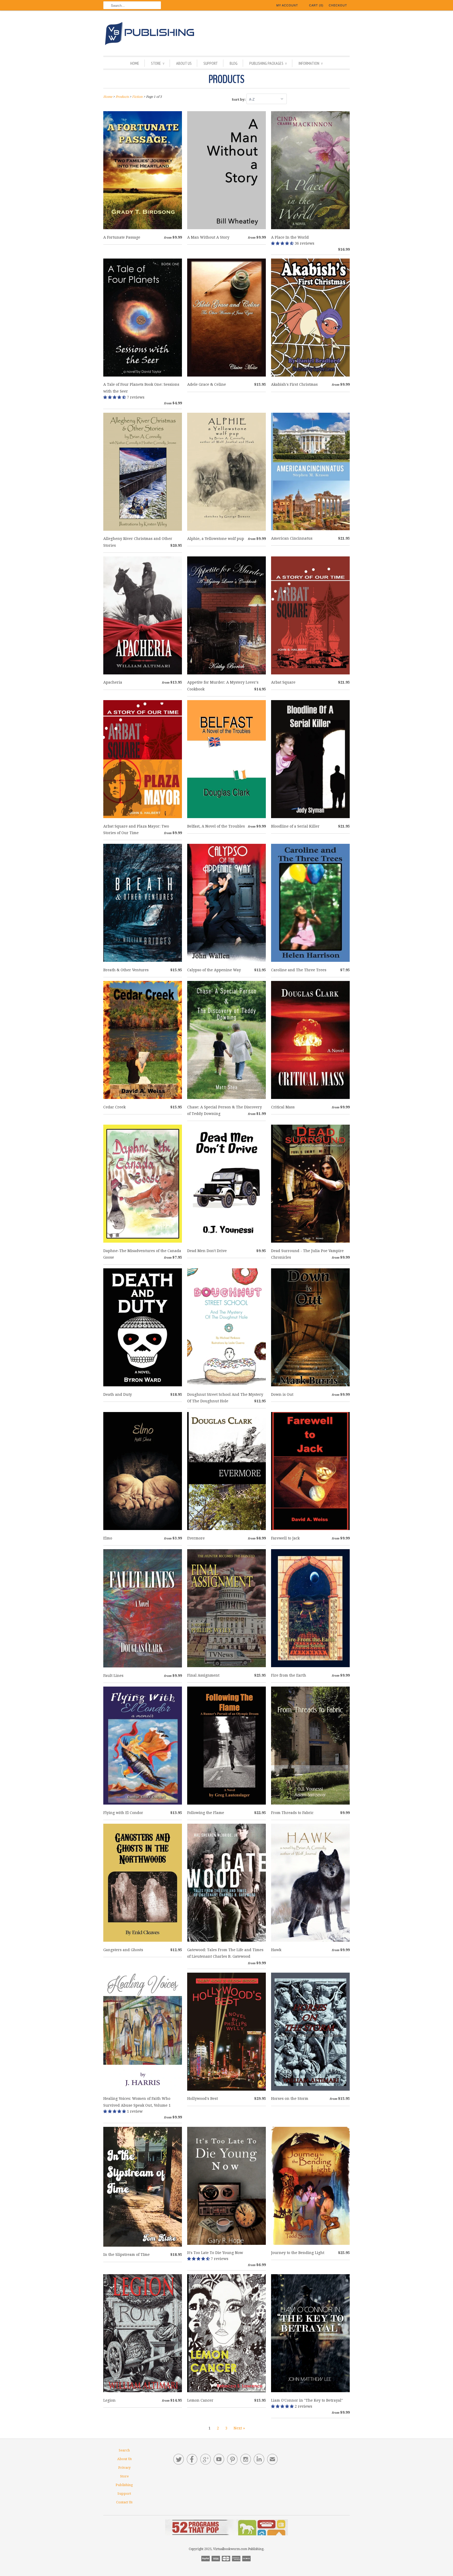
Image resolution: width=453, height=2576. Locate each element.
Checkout (338, 5)
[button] (283, 243)
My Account (287, 5)
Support (211, 63)
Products (226, 79)
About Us (184, 63)
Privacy (124, 2468)
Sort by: (239, 100)
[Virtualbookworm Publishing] (226, 34)
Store (158, 63)
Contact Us (124, 2502)
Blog (234, 63)
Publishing (124, 2485)
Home (135, 63)
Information (311, 63)
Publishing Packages (268, 63)
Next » (239, 2428)
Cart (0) (316, 5)
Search (124, 2450)
